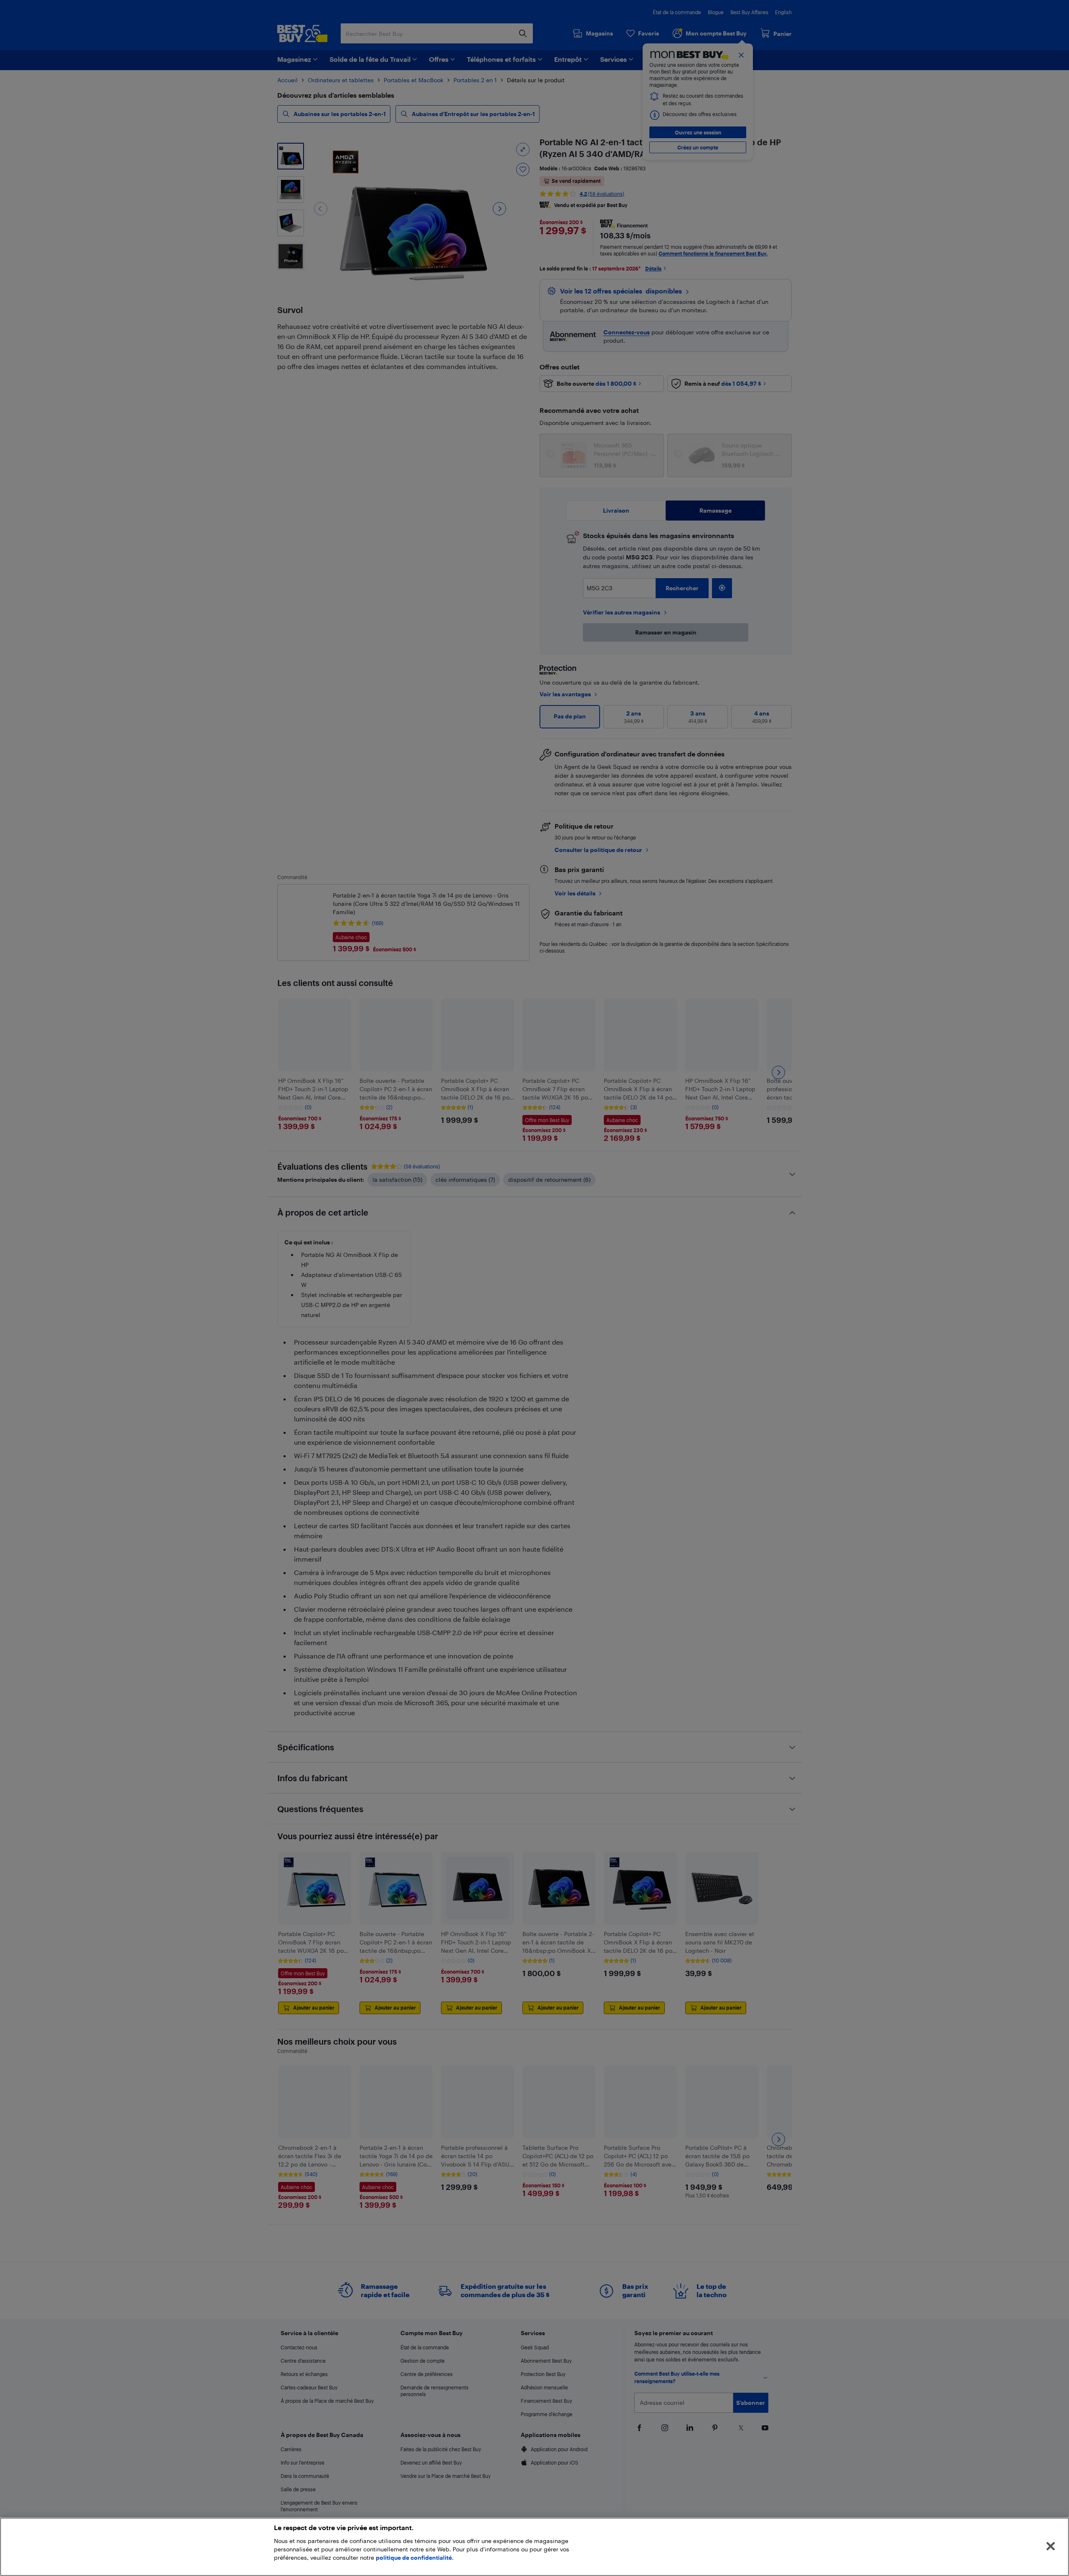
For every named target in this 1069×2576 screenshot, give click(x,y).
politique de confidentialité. (415, 2557)
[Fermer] (1051, 2546)
